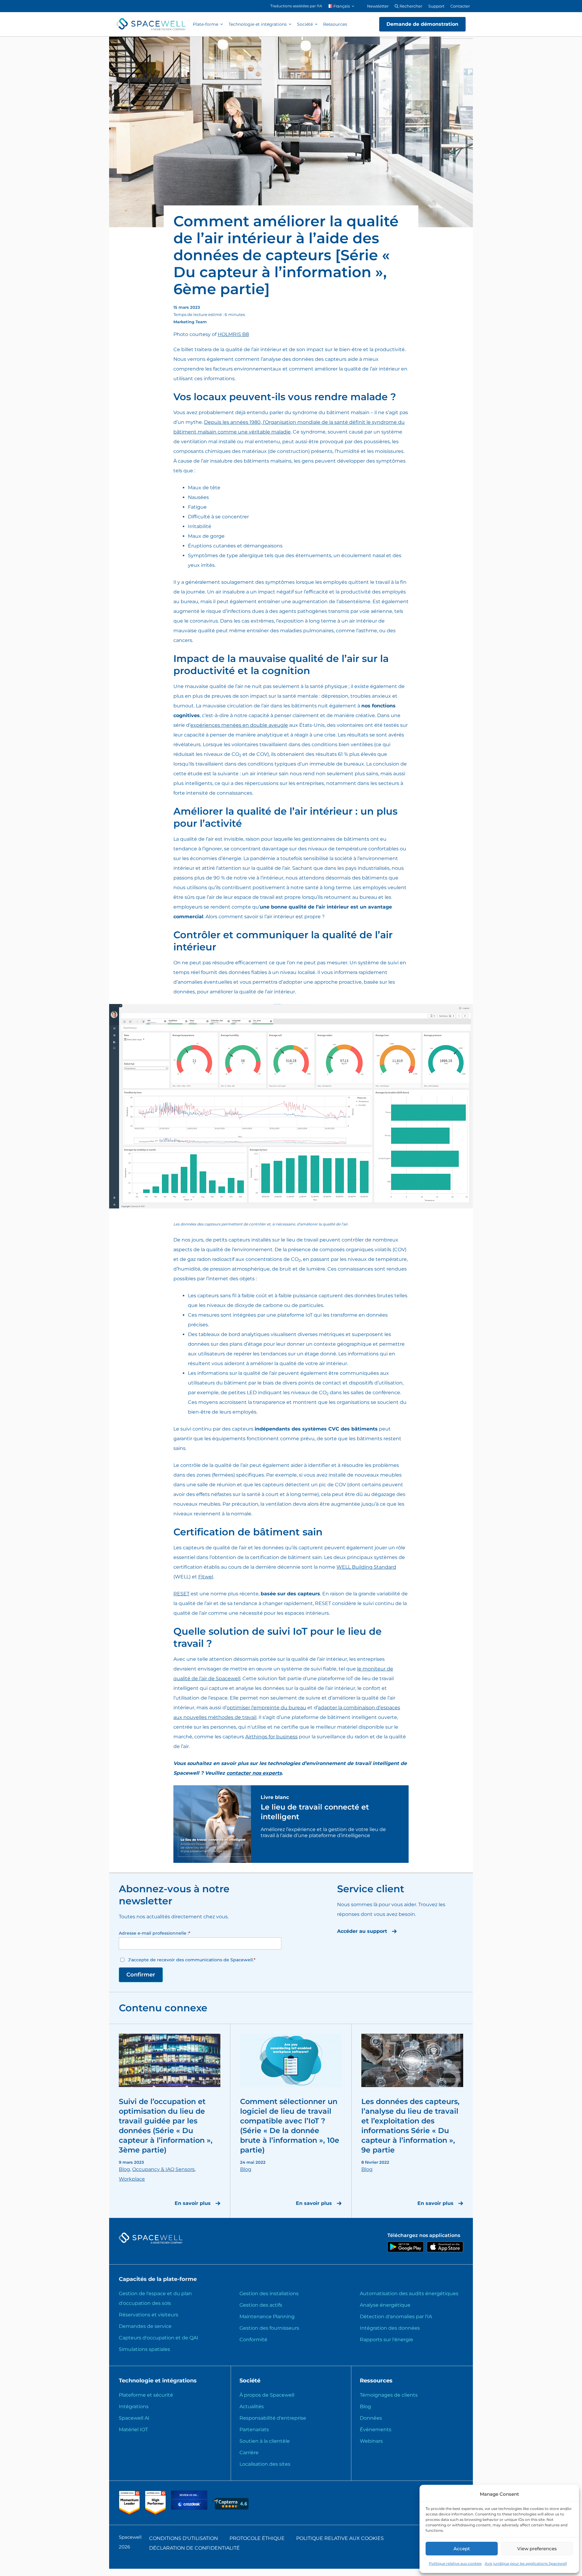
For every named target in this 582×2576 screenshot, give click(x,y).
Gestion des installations (269, 2293)
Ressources (335, 24)
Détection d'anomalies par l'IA (396, 2317)
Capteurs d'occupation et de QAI (159, 2338)
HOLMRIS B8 (233, 334)
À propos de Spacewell (267, 2395)
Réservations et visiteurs (149, 2315)
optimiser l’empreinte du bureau (266, 1708)
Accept (462, 2549)
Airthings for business (271, 1737)
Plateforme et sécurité (146, 2395)
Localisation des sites (265, 2464)
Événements (376, 2430)
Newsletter (378, 6)
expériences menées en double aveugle (239, 725)
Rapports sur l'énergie (386, 2340)
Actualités (252, 2406)
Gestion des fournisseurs (269, 2328)
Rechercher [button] (410, 6)
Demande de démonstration (422, 24)
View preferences (537, 2549)
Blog (124, 2169)
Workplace (132, 2179)
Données (371, 2418)
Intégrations (134, 2406)
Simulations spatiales (144, 2349)
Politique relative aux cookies (455, 2563)
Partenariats (254, 2430)
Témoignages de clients (389, 2395)
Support (436, 6)
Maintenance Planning (267, 2317)
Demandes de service (145, 2326)
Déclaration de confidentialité (194, 2548)
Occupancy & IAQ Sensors (163, 2169)
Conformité (253, 2340)
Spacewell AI (134, 2418)
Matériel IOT (133, 2430)
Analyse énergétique (385, 2305)
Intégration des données (390, 2328)
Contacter (460, 6)
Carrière (249, 2453)
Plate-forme (206, 24)
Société (305, 24)
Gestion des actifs (261, 2305)
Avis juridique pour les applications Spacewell (526, 2563)
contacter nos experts (254, 1773)
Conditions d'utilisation (184, 2538)
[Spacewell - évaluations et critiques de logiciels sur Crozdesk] (190, 2508)
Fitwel (206, 1577)
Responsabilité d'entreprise (273, 2418)
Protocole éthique (257, 2538)
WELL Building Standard (366, 1567)
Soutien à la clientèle (265, 2441)
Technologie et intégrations (258, 24)
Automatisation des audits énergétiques (409, 2293)
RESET (181, 1594)
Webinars (371, 2441)
